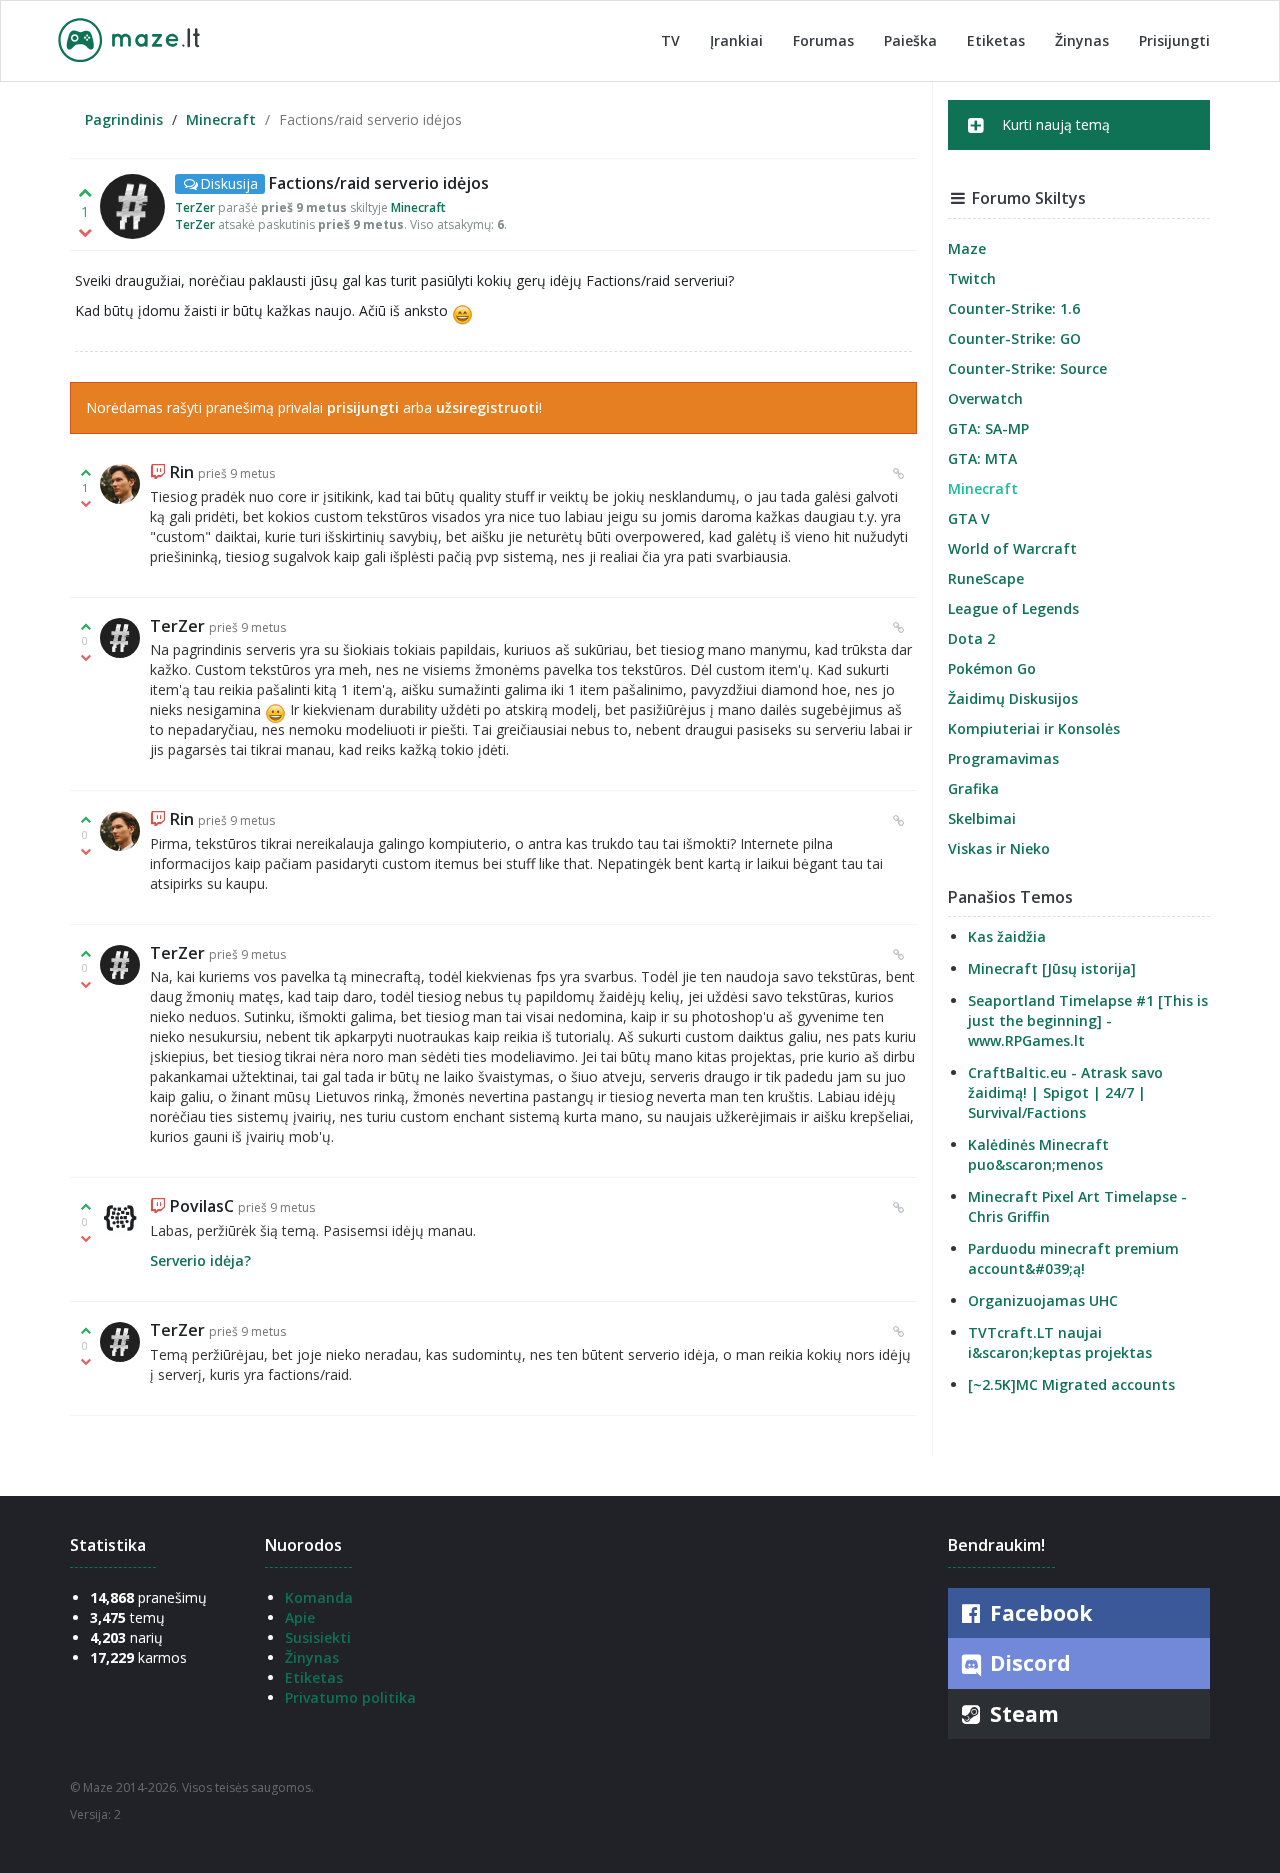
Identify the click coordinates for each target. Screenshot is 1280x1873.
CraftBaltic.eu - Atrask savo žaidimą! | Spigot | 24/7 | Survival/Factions (1065, 1092)
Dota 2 (971, 638)
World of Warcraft (1012, 548)
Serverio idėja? (200, 1260)
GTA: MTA (982, 458)
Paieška (910, 40)
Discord (1028, 1663)
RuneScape (986, 578)
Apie (300, 1617)
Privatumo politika (350, 1697)
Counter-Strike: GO (1014, 338)
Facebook (1038, 1613)
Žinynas (1082, 40)
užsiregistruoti (487, 407)
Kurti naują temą (1054, 124)
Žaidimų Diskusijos (1013, 698)
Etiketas (996, 40)
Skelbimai (982, 818)
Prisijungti (1174, 40)
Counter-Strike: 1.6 (1014, 308)
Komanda (319, 1597)
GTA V (969, 518)
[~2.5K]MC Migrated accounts (1071, 1384)
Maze (967, 248)
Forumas (823, 40)
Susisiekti (318, 1637)
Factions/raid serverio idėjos (379, 183)
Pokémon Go (992, 668)
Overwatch (985, 398)
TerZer (195, 207)
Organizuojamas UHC (1043, 1300)
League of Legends (1013, 608)
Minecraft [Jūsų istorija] (1052, 968)
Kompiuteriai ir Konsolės (1034, 728)
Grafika (973, 788)
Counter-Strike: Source (1027, 368)
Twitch (972, 278)
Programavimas (1003, 758)
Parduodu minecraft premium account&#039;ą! (1073, 1258)
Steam (1022, 1714)
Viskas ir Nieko (999, 848)
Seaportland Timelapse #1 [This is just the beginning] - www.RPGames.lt (1088, 1020)
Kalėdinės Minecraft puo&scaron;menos (1038, 1154)
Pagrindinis (124, 119)
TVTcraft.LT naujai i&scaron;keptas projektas (1060, 1342)
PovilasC (202, 1206)
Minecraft (221, 119)
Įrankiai (736, 40)
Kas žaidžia (1007, 936)
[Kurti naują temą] (1079, 143)
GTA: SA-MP (988, 428)
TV (670, 40)
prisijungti (363, 407)
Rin (182, 472)
